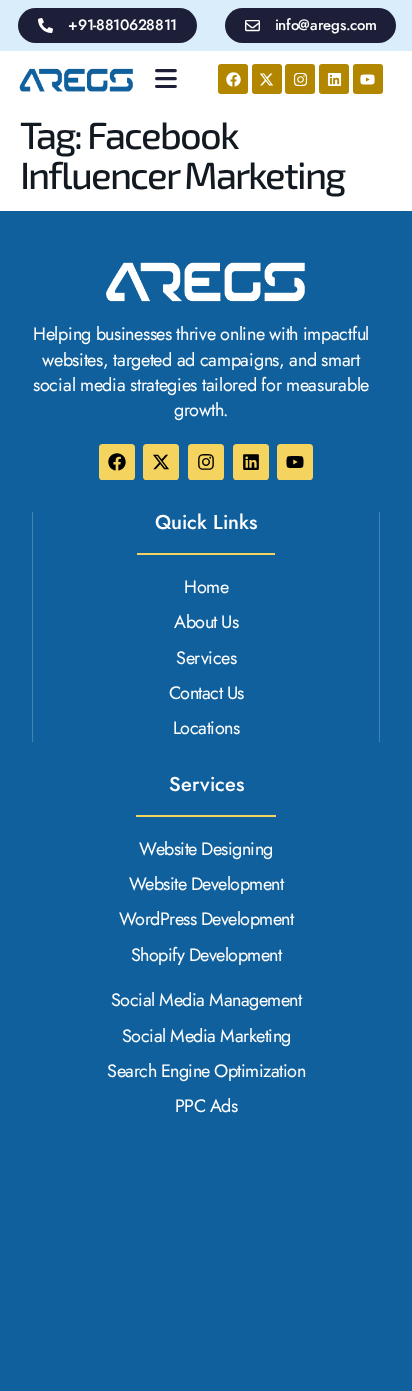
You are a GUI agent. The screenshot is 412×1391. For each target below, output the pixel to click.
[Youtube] (368, 79)
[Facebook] (233, 79)
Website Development (206, 884)
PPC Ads (206, 1106)
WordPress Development (206, 919)
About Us (206, 622)
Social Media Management (206, 1000)
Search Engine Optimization (206, 1071)
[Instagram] (300, 79)
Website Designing (206, 849)
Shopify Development (206, 955)
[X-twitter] (267, 79)
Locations (206, 728)
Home (206, 587)
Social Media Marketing (206, 1036)
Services (206, 658)
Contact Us (206, 693)
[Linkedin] (334, 79)
